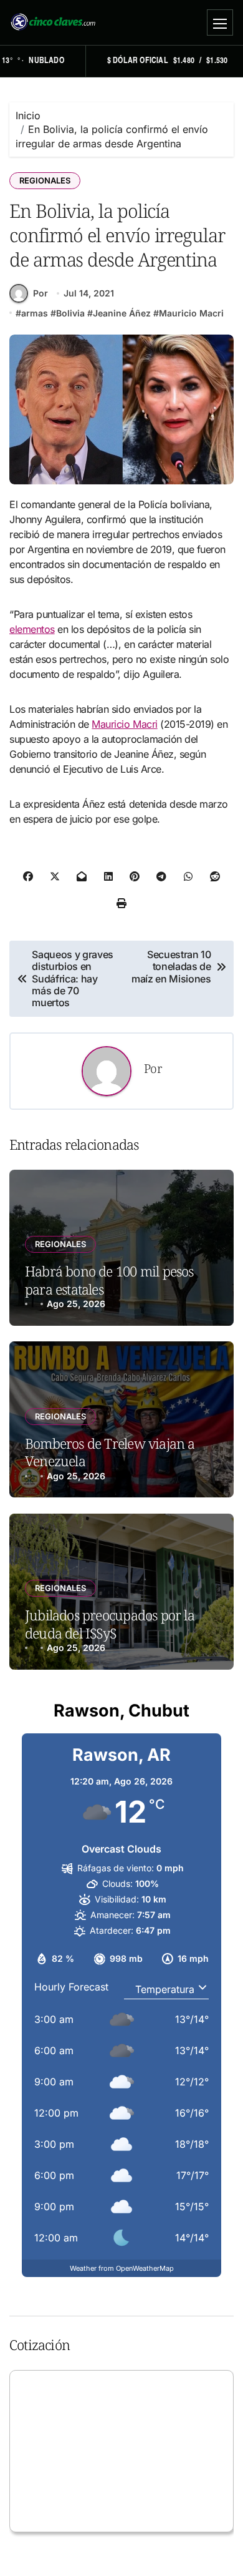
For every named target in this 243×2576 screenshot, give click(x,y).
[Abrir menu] (220, 22)
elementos (32, 629)
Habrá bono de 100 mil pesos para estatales (109, 1280)
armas (35, 313)
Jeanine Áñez (122, 313)
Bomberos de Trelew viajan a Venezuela (110, 1452)
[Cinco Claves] (53, 22)
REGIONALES (45, 180)
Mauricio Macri (191, 313)
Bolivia (70, 313)
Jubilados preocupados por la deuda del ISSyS (110, 1624)
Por (40, 293)
